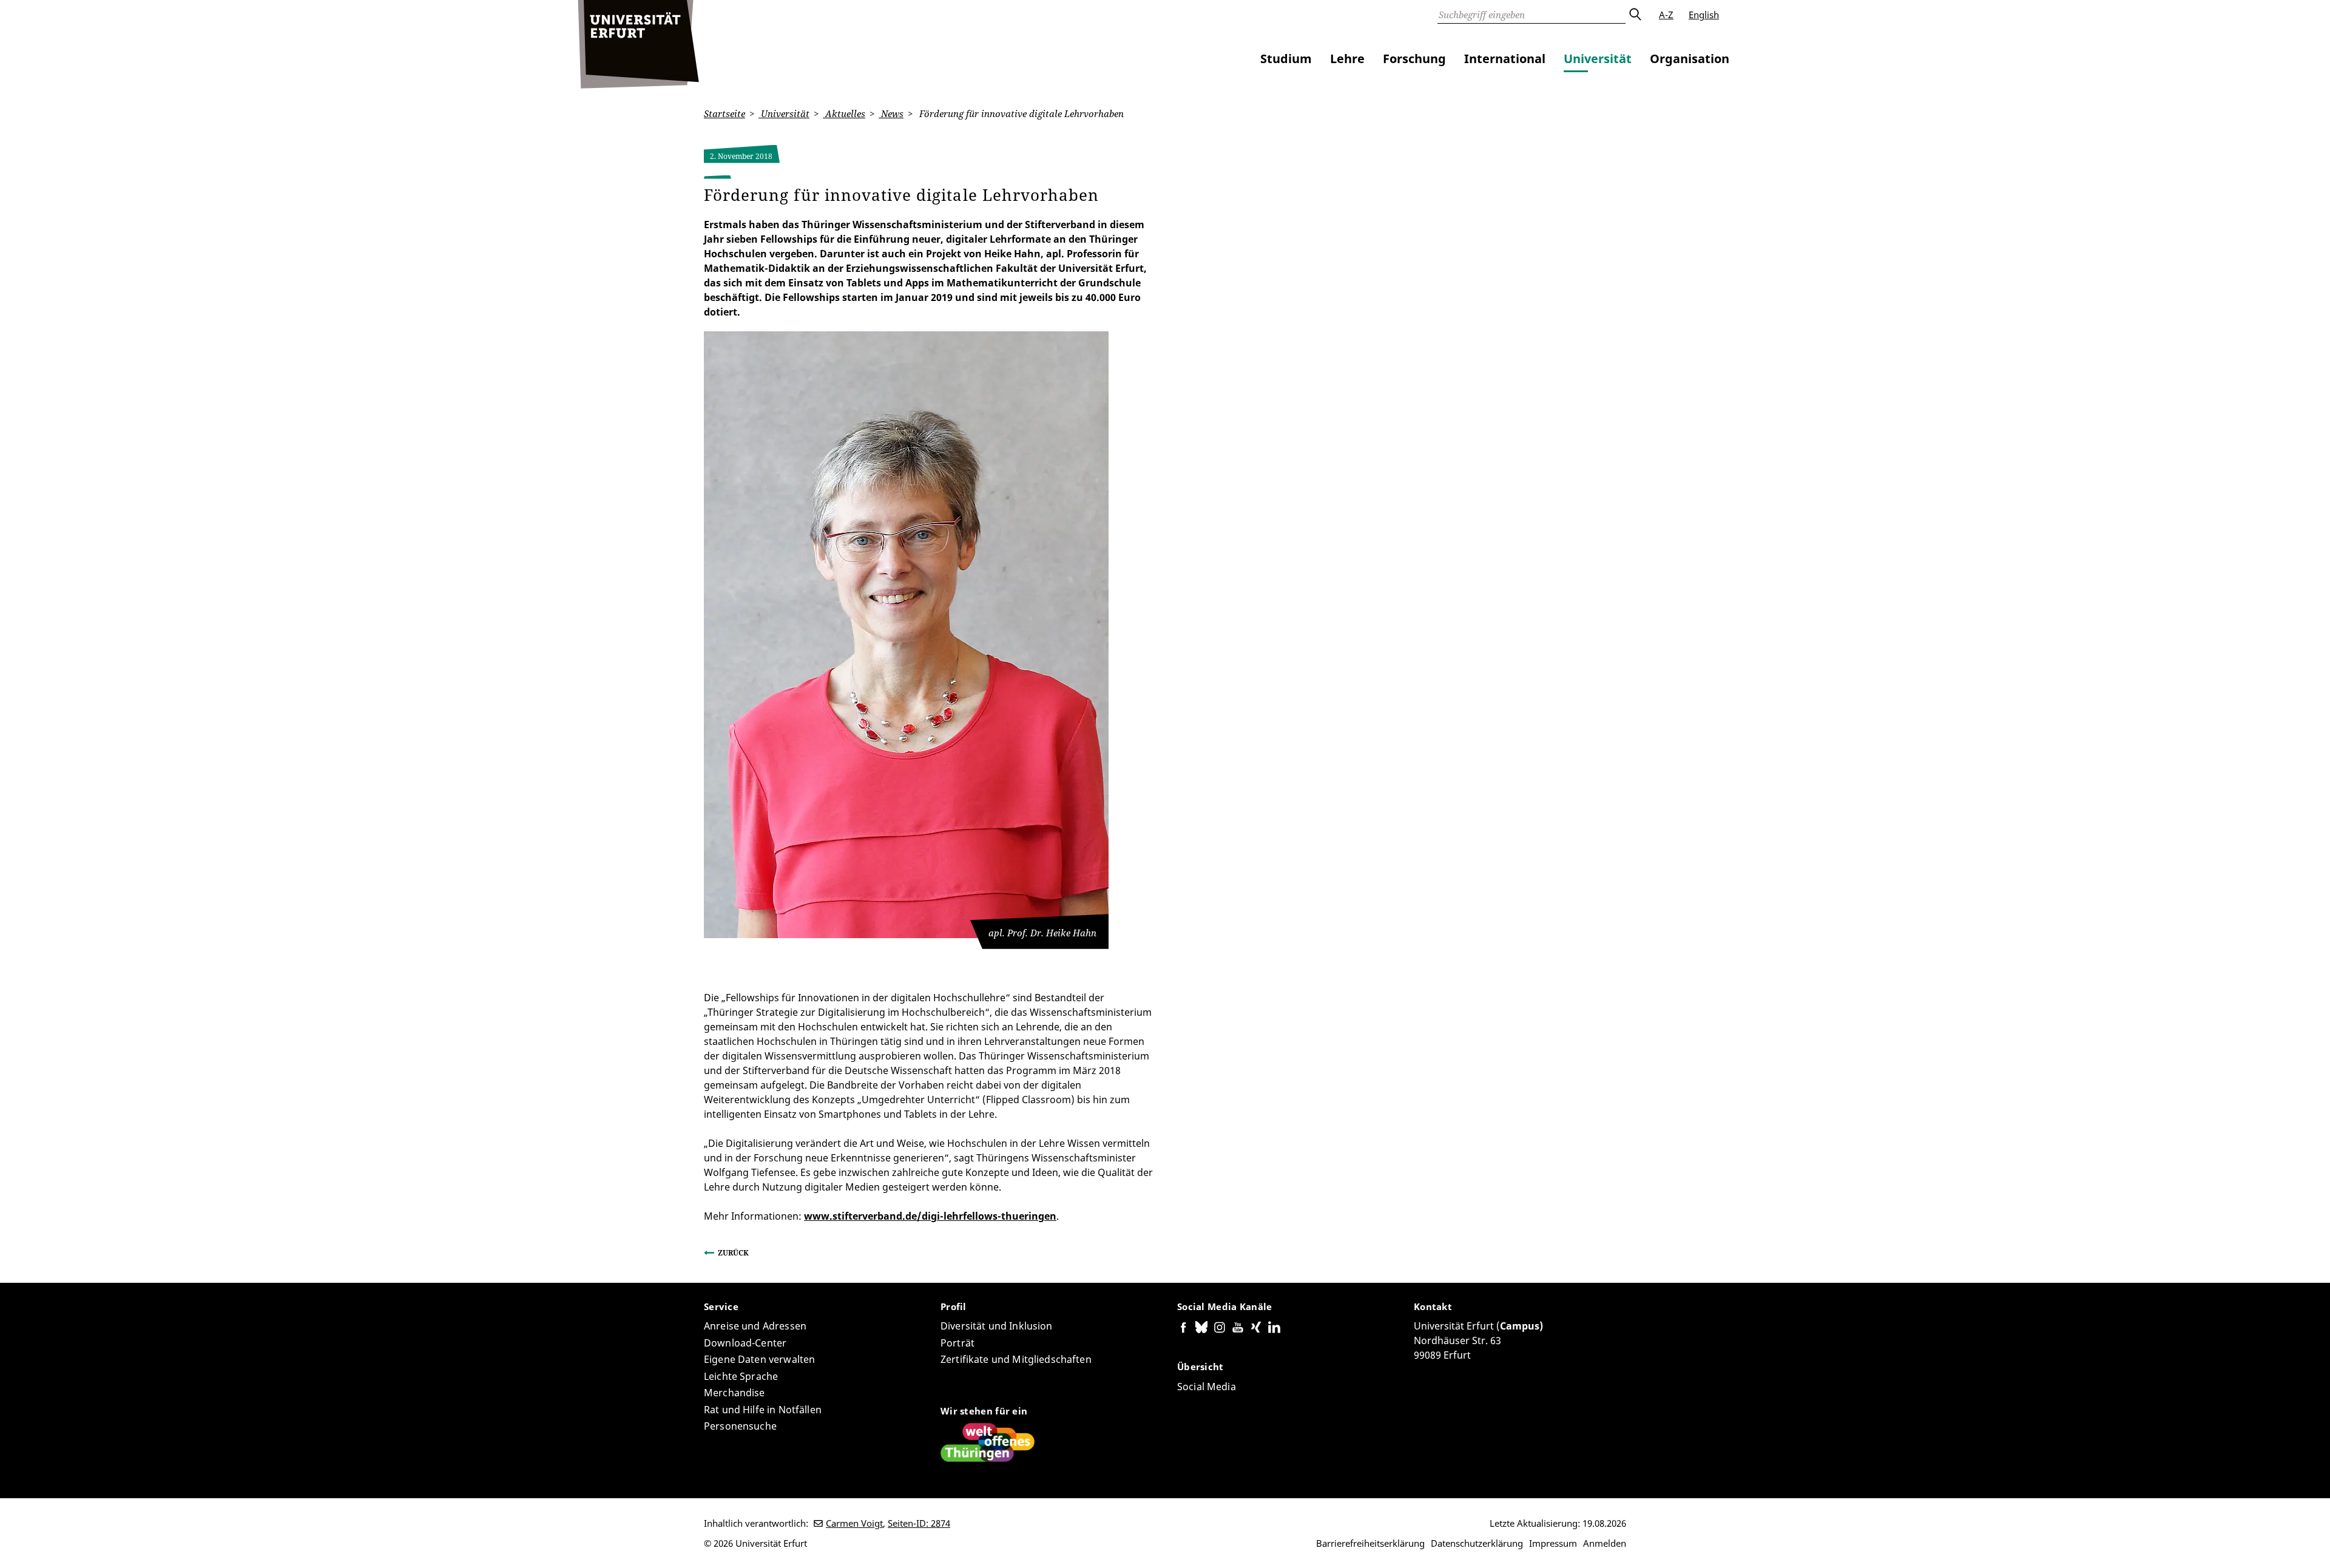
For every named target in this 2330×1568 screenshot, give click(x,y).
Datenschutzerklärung (1477, 1543)
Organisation (1690, 59)
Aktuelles (844, 113)
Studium (1286, 59)
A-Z (1666, 15)
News (891, 113)
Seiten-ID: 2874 (919, 1523)
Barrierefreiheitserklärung (1370, 1543)
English (1704, 15)
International (1505, 59)
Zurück (733, 1253)
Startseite (724, 113)
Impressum (1553, 1543)
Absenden (1635, 15)
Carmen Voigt (854, 1523)
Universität (1598, 59)
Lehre (1347, 59)
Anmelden (1605, 1543)
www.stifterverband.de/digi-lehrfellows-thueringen (930, 1216)
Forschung (1414, 59)
